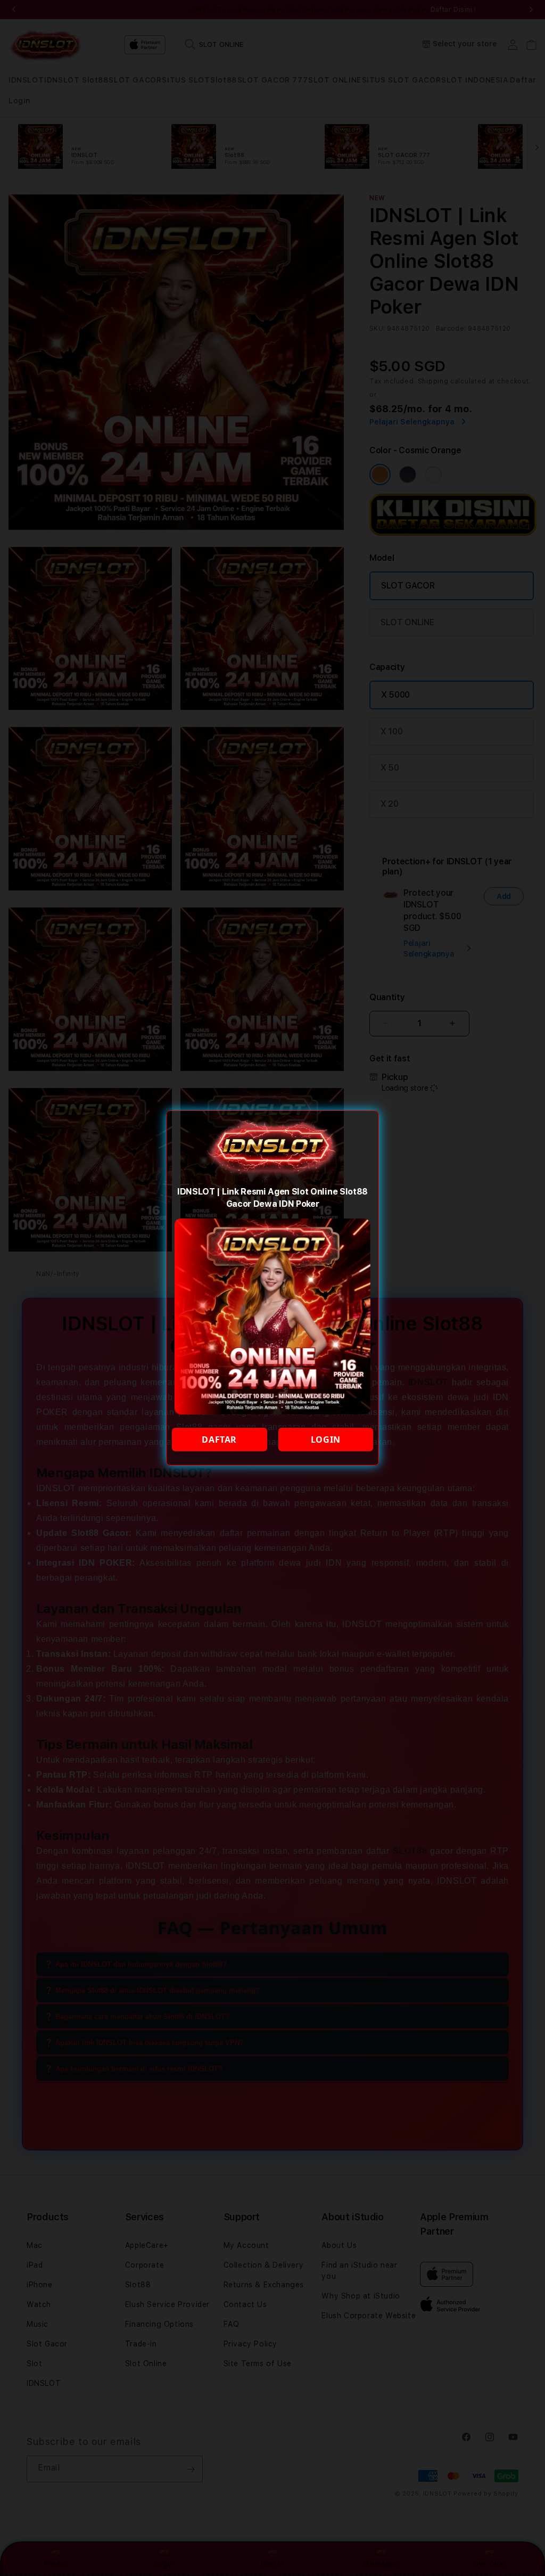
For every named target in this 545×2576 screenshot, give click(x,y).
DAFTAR (219, 1440)
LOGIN (326, 1440)
